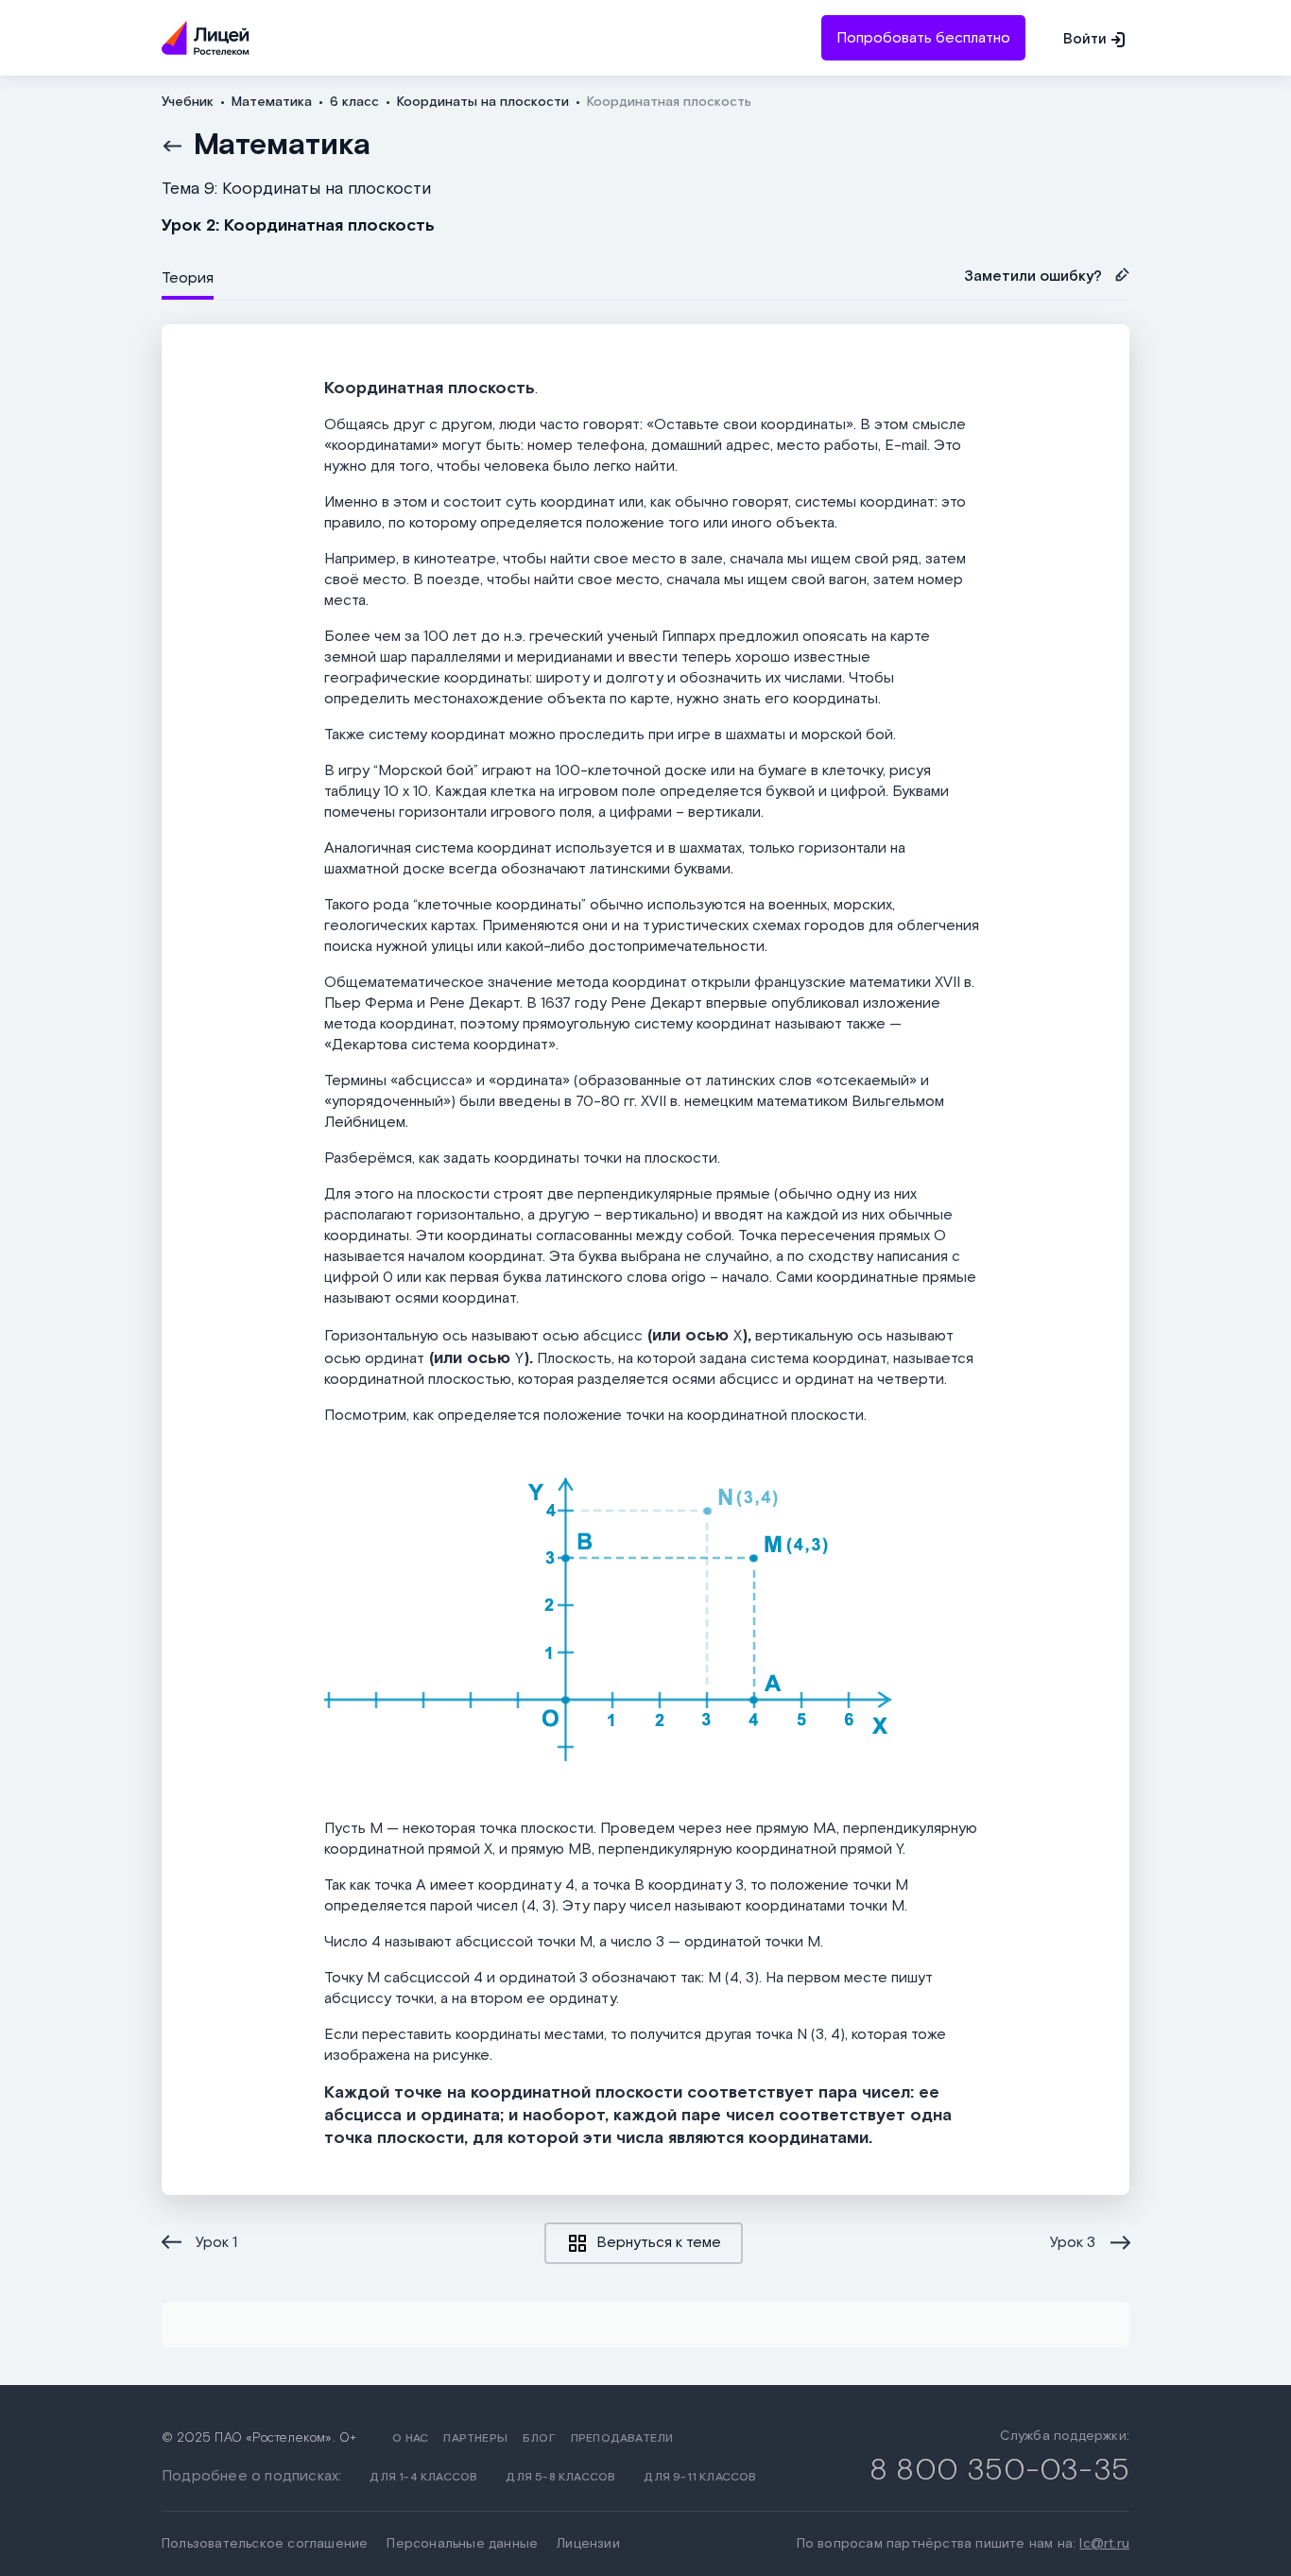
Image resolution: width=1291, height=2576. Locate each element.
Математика (282, 146)
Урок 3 (1073, 2243)
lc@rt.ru (1104, 2544)
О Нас (410, 2438)
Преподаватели (622, 2438)
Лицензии (588, 2544)
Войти (1085, 39)
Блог (539, 2438)
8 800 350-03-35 (999, 2471)
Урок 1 (216, 2243)
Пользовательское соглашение (265, 2544)
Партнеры (475, 2438)
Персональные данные (462, 2544)
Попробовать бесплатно (923, 38)
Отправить (645, 124)
